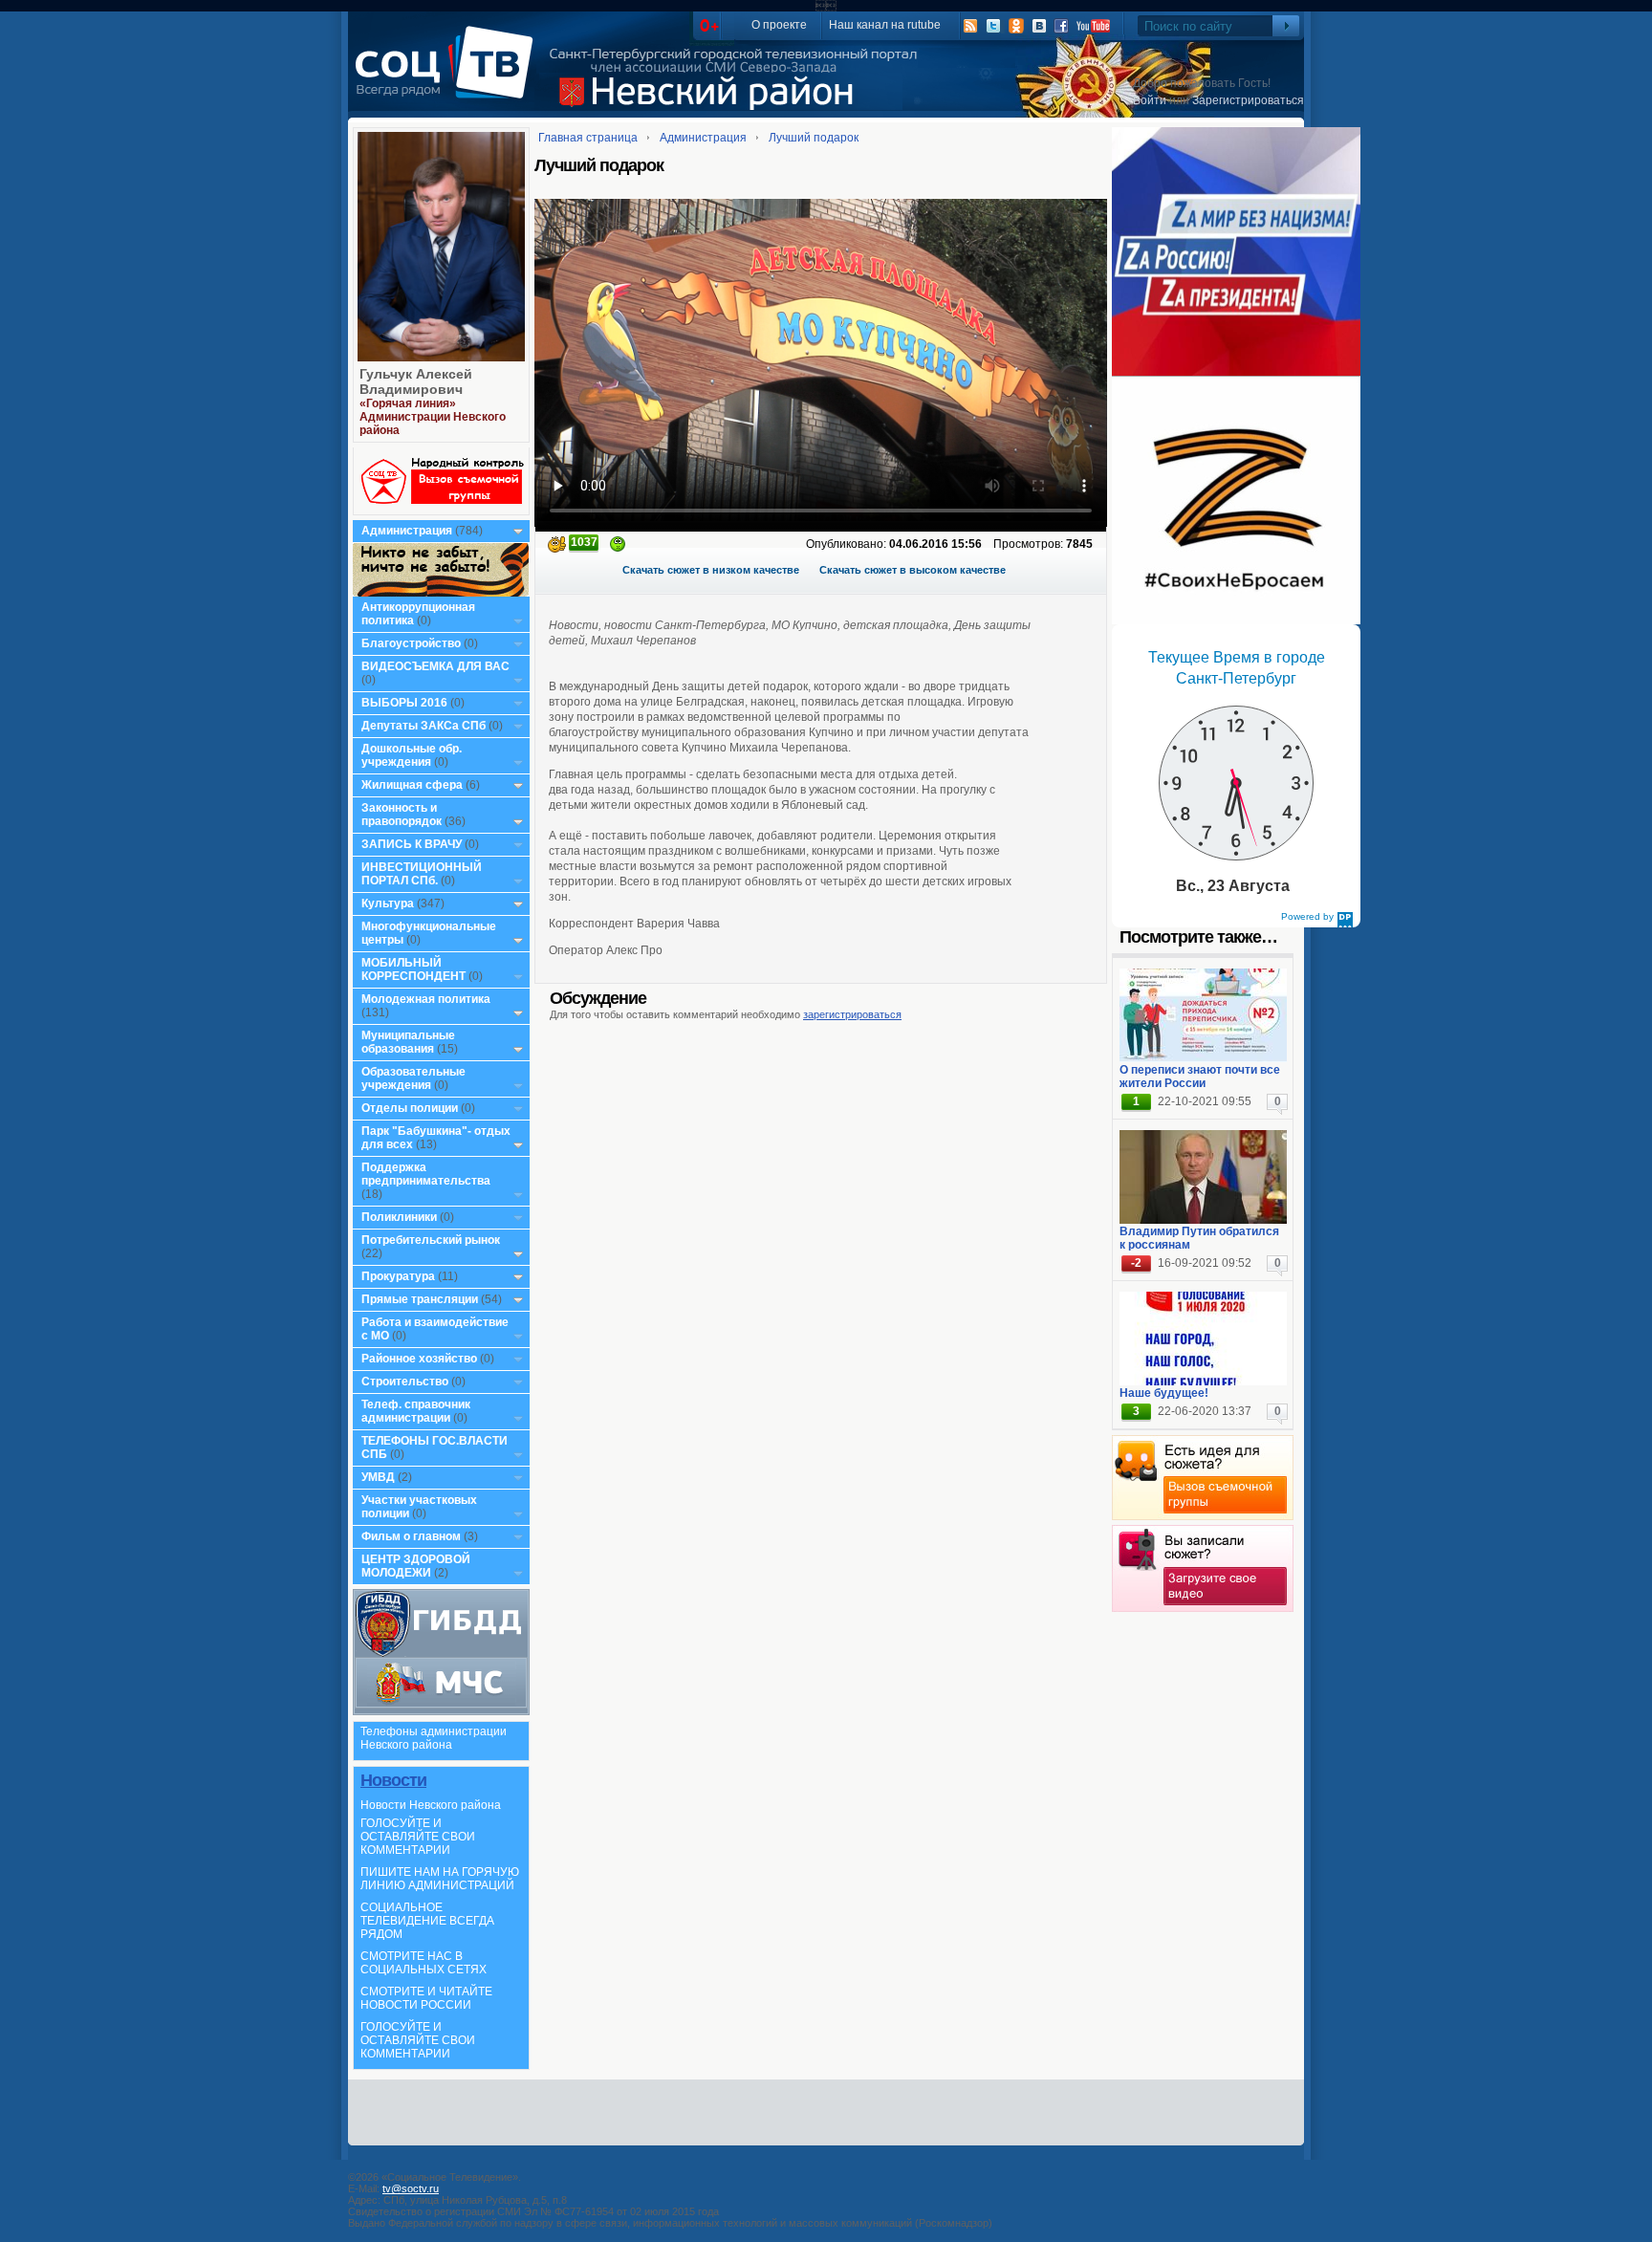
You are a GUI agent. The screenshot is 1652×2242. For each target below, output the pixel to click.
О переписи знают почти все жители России (1200, 1077)
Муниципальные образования (408, 1042)
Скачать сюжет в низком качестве (711, 570)
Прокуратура (398, 1276)
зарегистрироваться (852, 1014)
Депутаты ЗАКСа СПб (424, 726)
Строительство (405, 1382)
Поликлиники (399, 1217)
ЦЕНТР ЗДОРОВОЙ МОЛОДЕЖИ (416, 1566)
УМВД (378, 1477)
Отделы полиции (410, 1108)
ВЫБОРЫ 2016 (404, 703)
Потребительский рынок (431, 1240)
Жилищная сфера (412, 785)
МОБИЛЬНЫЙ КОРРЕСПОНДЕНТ (415, 969)
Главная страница (588, 138)
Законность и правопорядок (402, 815)
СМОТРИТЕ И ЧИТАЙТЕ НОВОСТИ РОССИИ (426, 1998)
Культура (388, 903)
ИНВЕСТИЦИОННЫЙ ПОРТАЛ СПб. (422, 874)
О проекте (779, 25)
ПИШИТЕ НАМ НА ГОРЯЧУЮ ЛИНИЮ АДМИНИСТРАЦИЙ (440, 1879)
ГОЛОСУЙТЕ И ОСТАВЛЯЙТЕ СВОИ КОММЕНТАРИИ (418, 1837)
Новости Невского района (431, 1805)
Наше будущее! (1164, 1393)
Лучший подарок (814, 138)
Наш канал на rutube (885, 25)
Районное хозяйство (419, 1359)
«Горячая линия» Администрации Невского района (433, 417)
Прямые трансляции (420, 1299)
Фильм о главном (411, 1536)
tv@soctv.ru (411, 2188)
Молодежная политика (426, 999)
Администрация (407, 531)
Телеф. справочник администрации (416, 1411)
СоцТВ (449, 76)
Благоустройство (413, 643)
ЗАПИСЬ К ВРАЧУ (412, 844)
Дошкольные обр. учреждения (412, 755)
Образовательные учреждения (413, 1078)
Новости (393, 1780)
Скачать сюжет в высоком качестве (913, 570)
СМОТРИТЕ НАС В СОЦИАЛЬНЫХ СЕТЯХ (424, 1963)
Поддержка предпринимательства (426, 1174)
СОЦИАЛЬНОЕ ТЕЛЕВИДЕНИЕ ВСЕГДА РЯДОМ (427, 1921)
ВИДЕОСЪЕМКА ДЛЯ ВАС (435, 666)
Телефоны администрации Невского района (434, 1738)
